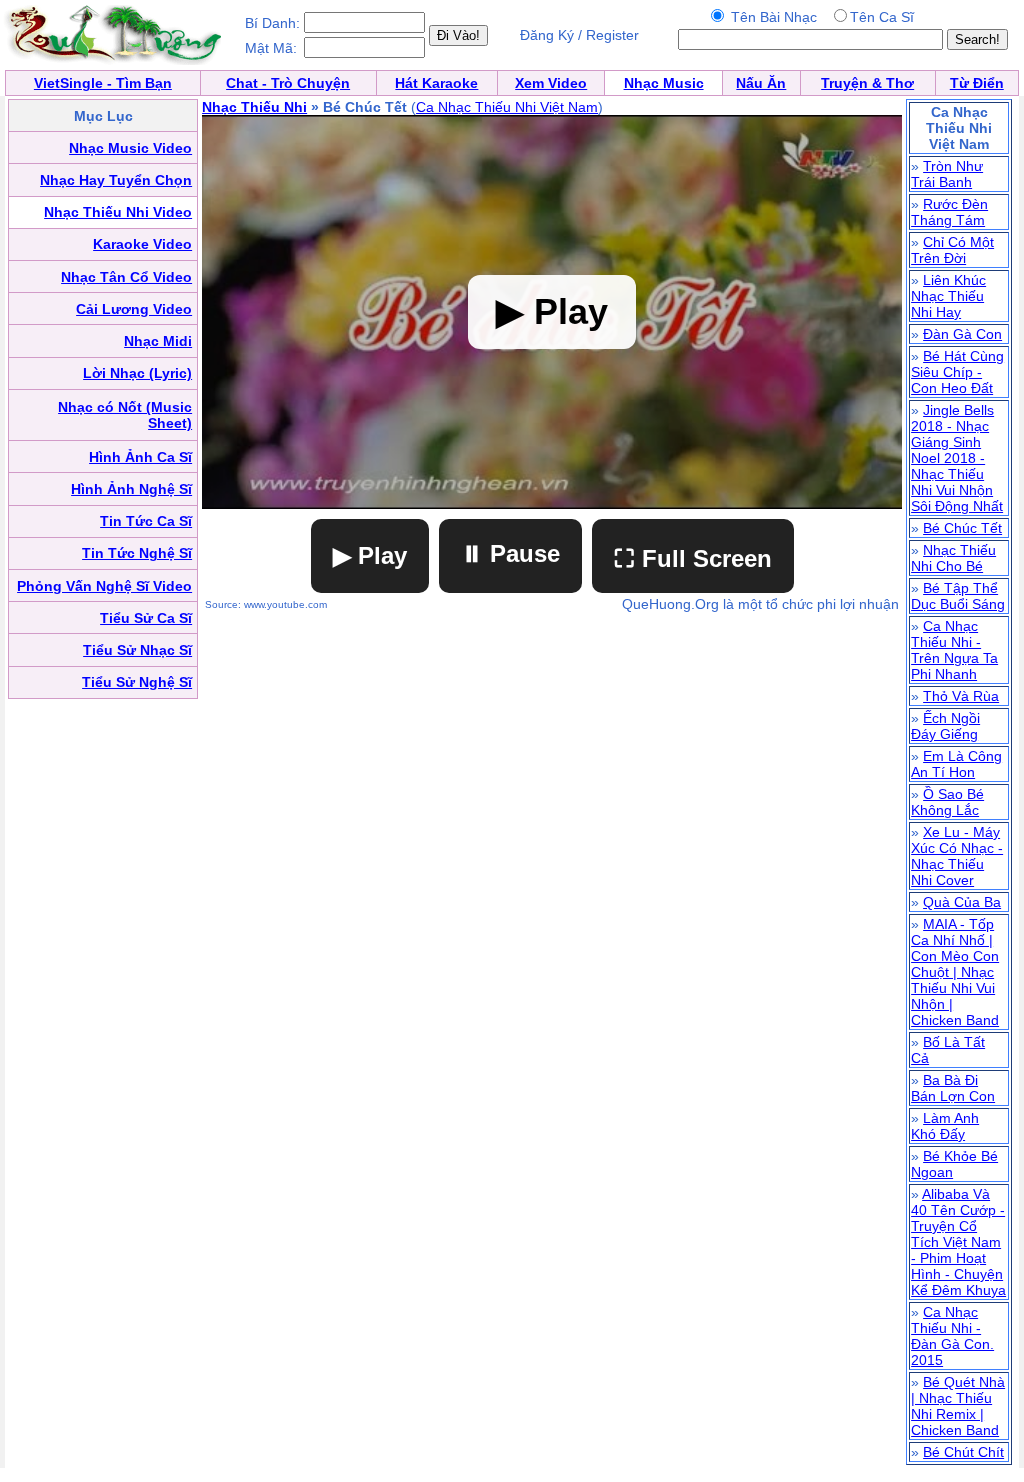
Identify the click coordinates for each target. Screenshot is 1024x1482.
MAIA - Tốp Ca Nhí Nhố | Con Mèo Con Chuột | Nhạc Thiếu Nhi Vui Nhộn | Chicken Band (955, 972)
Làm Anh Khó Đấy (945, 1126)
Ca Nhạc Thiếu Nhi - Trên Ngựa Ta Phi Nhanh (954, 650)
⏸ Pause (510, 553)
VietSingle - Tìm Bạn (103, 83)
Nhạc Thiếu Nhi (254, 107)
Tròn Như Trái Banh (947, 174)
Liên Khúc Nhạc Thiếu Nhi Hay (948, 296)
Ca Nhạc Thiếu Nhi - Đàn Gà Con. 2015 (952, 1336)
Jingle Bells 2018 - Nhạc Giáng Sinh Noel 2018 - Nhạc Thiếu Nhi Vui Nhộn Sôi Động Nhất (957, 458)
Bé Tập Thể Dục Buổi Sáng (958, 596)
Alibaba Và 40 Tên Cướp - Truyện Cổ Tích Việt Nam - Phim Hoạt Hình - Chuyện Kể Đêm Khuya (958, 1242)
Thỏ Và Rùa (961, 696)
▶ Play (370, 555)
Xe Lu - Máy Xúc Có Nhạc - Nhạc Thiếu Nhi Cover (957, 856)
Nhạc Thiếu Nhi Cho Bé (953, 558)
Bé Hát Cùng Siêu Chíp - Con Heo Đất (957, 372)
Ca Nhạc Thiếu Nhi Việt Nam (507, 107)
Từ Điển (977, 83)
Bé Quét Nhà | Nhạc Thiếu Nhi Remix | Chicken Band (958, 1406)
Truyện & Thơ (867, 83)
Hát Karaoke (436, 83)
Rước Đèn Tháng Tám (949, 212)
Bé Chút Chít (963, 1452)
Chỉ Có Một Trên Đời (952, 250)
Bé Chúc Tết (962, 528)
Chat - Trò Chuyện (288, 83)
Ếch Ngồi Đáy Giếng (945, 726)
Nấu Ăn (761, 83)
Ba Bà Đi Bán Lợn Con (953, 1088)
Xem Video (551, 83)
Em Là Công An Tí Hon (956, 764)
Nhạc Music (664, 83)
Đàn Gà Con (962, 334)
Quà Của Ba (962, 902)
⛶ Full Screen (693, 558)
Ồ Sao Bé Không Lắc (947, 802)
